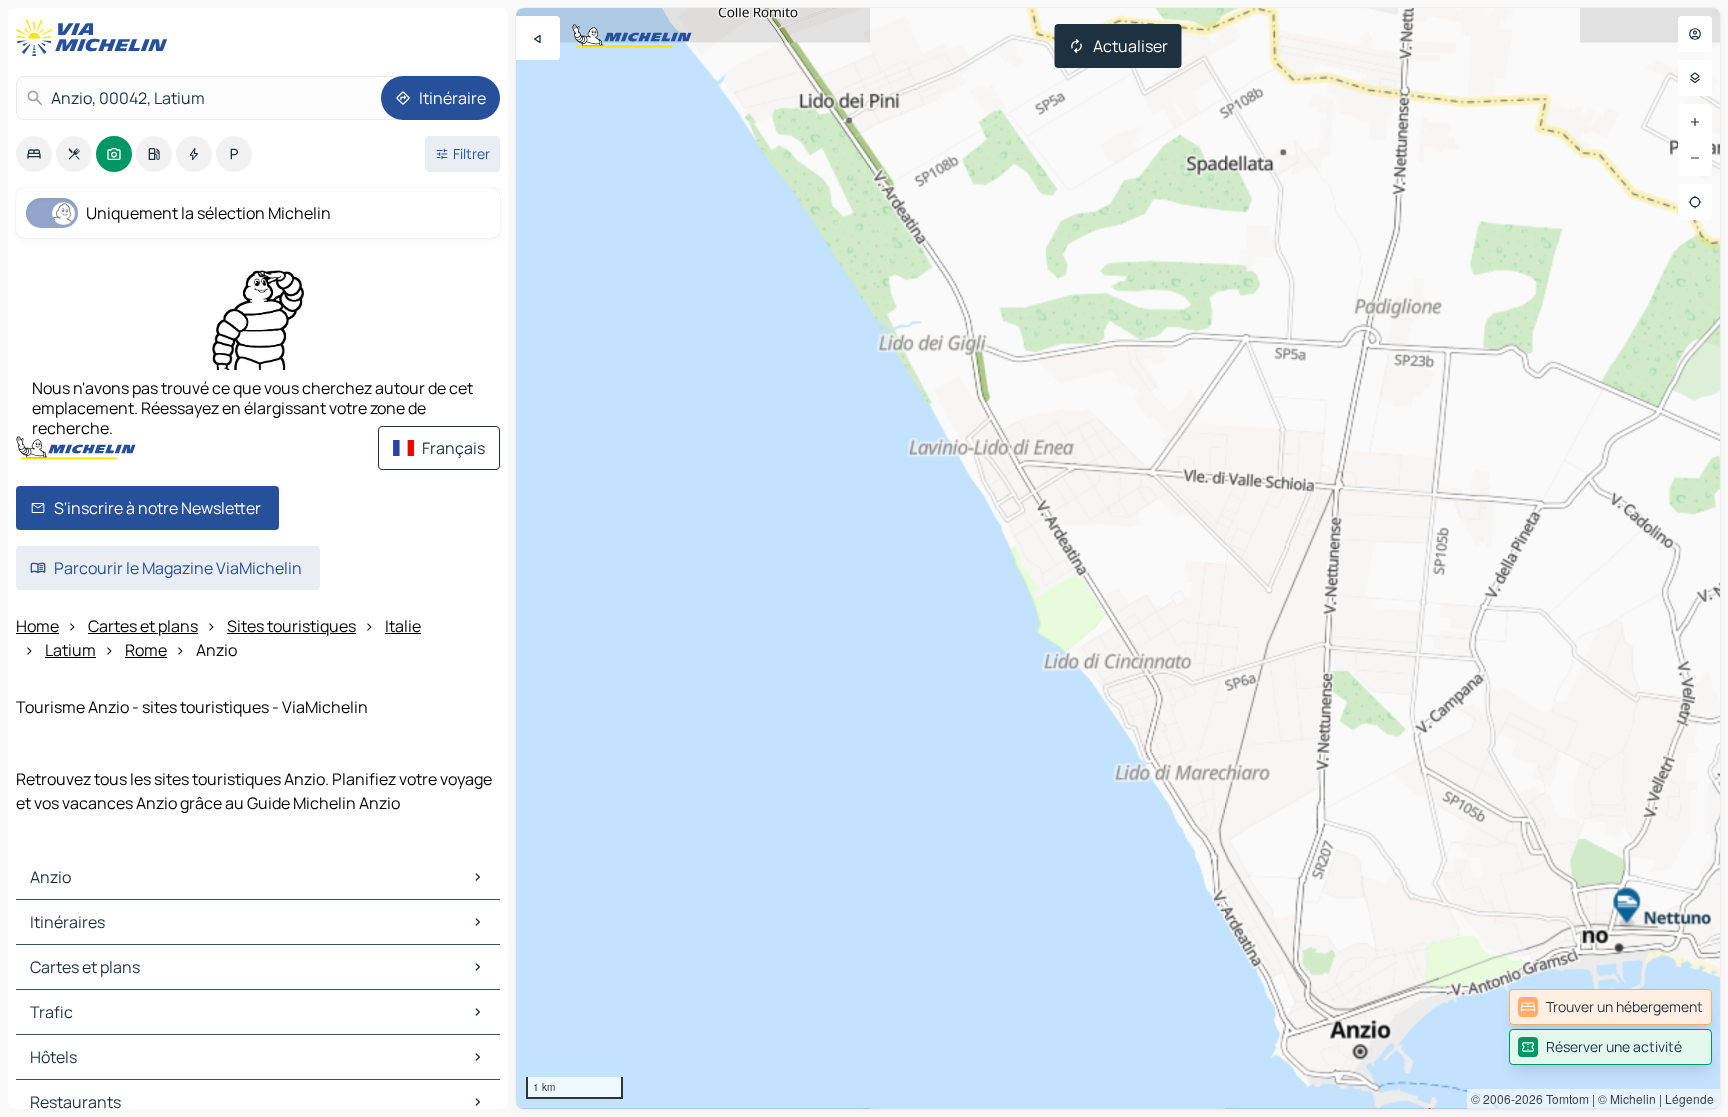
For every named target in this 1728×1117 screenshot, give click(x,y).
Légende (1689, 1098)
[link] (1610, 1007)
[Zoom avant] (1695, 122)
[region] (1118, 558)
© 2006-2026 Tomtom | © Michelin (1563, 1098)
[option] (34, 154)
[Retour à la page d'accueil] (96, 38)
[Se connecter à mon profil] (1695, 34)
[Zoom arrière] (1695, 158)
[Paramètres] (1695, 78)
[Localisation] (1695, 202)
